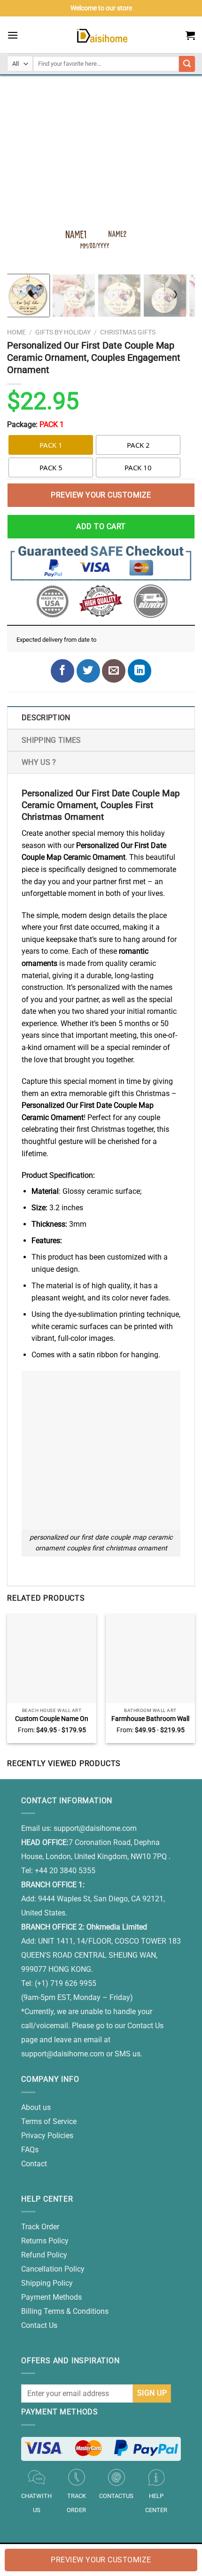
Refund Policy (44, 2255)
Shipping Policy (47, 2283)
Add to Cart (101, 526)
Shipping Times (51, 740)
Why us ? (39, 762)
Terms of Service (49, 2121)
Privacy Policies (47, 2136)
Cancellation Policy (53, 2269)
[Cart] (190, 35)
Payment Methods (51, 2297)
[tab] (101, 717)
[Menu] (13, 35)
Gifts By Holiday (63, 332)
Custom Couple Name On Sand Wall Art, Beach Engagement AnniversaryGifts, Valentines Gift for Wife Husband (52, 1719)
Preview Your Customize (101, 495)
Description (46, 718)
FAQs (30, 2150)
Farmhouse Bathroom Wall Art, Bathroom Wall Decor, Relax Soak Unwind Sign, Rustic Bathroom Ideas (150, 1719)
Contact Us (39, 2325)
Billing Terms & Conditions (65, 2311)
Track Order (40, 2227)
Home (16, 332)
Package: (35, 424)
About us (36, 2107)
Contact (34, 2164)
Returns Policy (45, 2241)
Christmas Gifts (128, 332)
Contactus (116, 2496)
